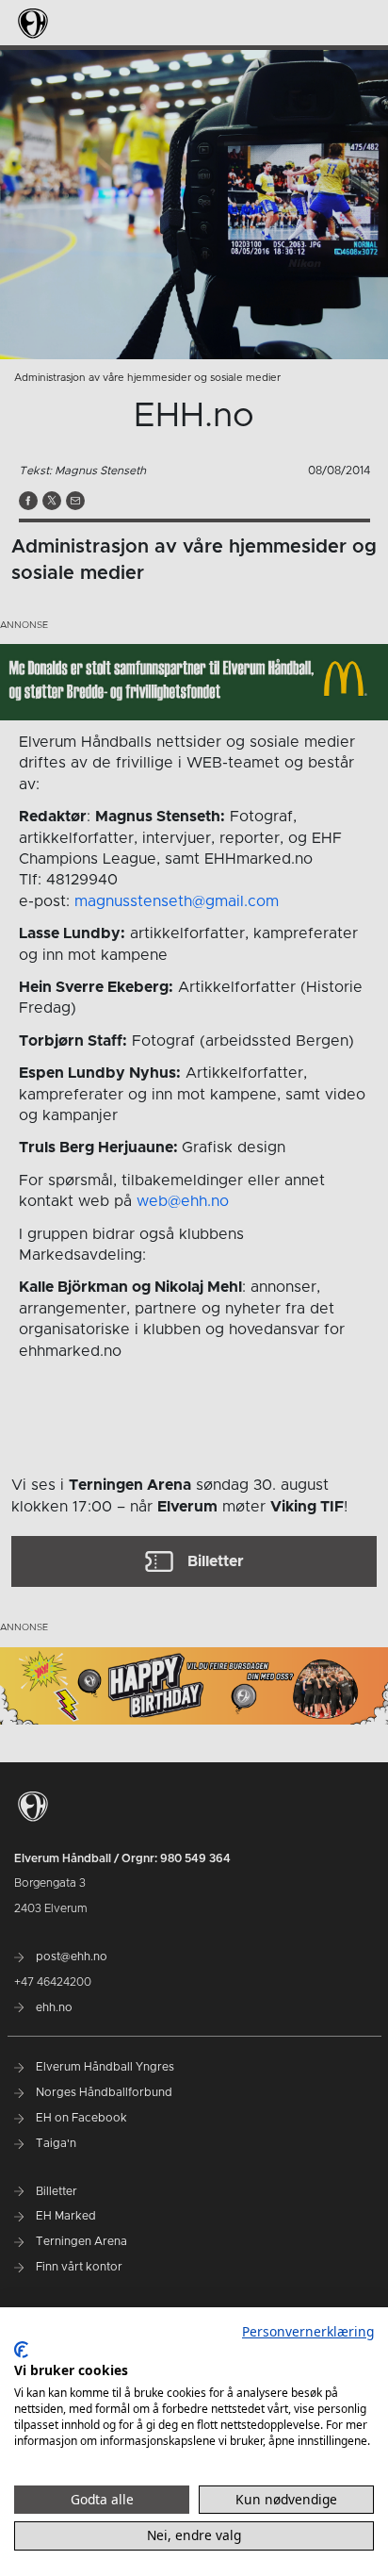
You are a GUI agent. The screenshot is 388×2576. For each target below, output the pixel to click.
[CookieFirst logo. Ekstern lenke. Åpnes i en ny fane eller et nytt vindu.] (21, 2350)
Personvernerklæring (308, 2331)
